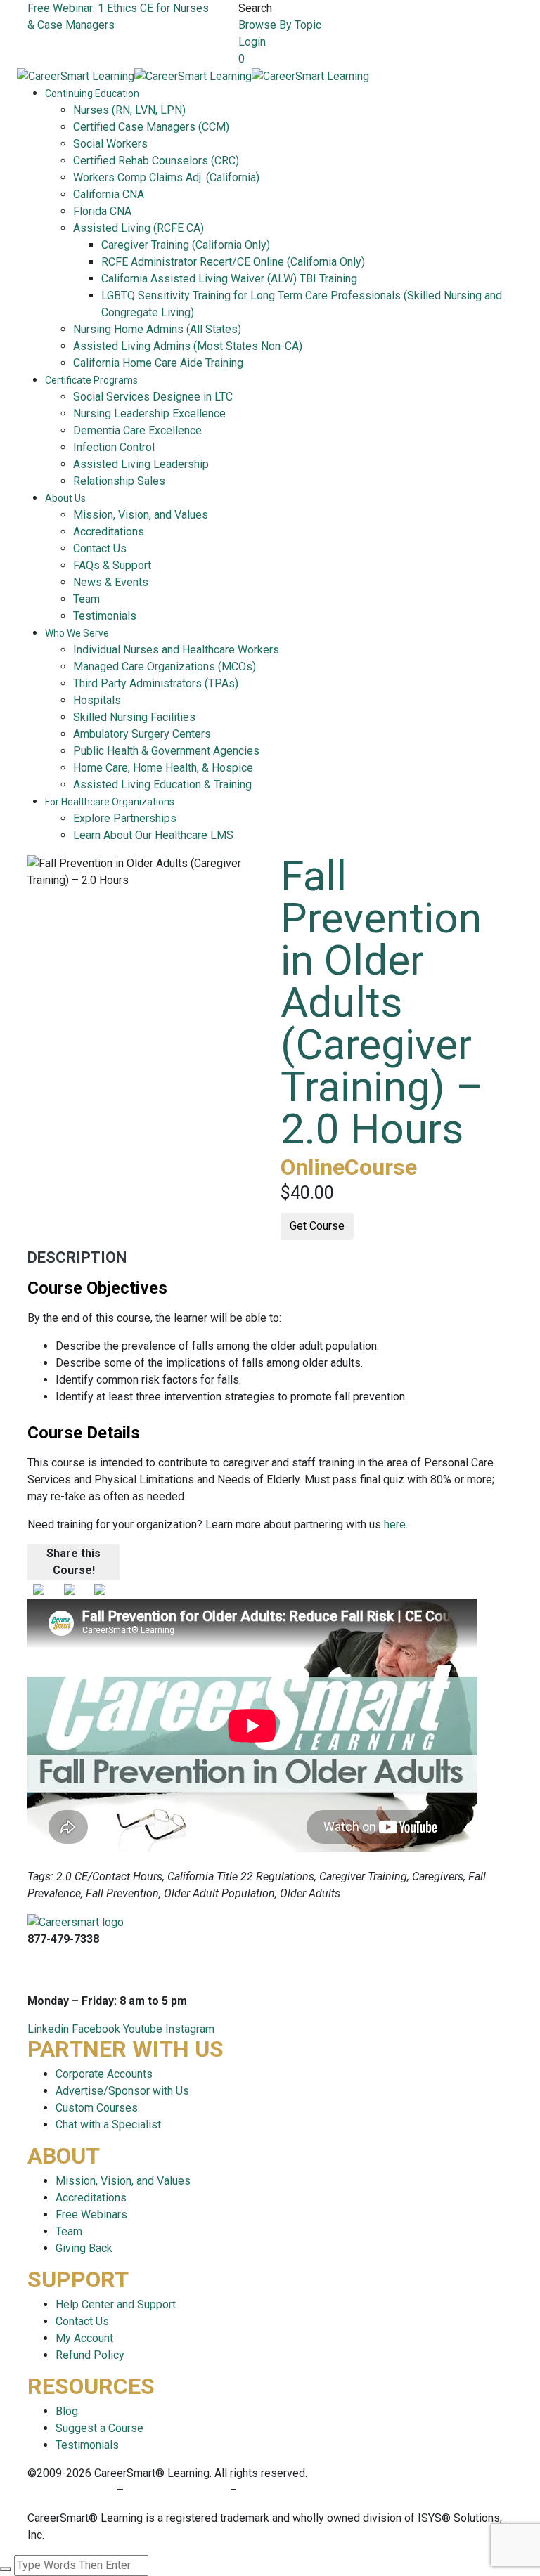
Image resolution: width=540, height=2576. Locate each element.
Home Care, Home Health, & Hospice (163, 768)
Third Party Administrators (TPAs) (156, 683)
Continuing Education (92, 93)
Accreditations (109, 532)
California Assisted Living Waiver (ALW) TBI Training (229, 279)
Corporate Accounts (104, 2074)
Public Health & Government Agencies (166, 751)
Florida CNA (102, 211)
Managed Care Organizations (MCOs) (165, 666)
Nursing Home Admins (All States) (157, 329)
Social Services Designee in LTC (153, 397)
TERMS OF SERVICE (177, 2490)
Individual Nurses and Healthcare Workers (176, 650)
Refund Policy (90, 2355)
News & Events (111, 582)
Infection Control (114, 447)
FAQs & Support (112, 565)
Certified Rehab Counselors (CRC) (156, 161)
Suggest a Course (99, 2428)
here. (396, 1524)
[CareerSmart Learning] (76, 76)
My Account (84, 2338)
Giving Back (84, 2248)
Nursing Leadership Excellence (149, 414)
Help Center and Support (116, 2304)
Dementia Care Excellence (137, 430)
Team (86, 599)
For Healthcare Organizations (110, 802)
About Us (65, 498)
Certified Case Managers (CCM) (151, 127)
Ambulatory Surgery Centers (142, 734)
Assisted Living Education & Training (162, 785)
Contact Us (100, 548)
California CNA (109, 194)
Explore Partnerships (125, 818)
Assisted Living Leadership (141, 464)
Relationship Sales (119, 481)
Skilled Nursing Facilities (134, 717)
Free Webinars (91, 2214)
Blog (67, 2411)
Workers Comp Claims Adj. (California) (166, 177)
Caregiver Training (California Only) (186, 245)
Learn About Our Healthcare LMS (153, 835)
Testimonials (105, 616)
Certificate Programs (91, 380)
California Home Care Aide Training (158, 363)
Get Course (317, 1226)
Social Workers (110, 144)
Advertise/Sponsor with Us (122, 2091)
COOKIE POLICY (280, 2490)
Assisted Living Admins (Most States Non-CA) (188, 346)
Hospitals (97, 700)
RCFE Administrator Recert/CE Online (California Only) (233, 262)
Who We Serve (77, 633)
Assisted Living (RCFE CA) (139, 228)
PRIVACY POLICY (72, 2490)
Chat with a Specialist (108, 2125)
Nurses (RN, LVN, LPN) (129, 110)
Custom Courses (97, 2108)
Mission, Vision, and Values (141, 515)
